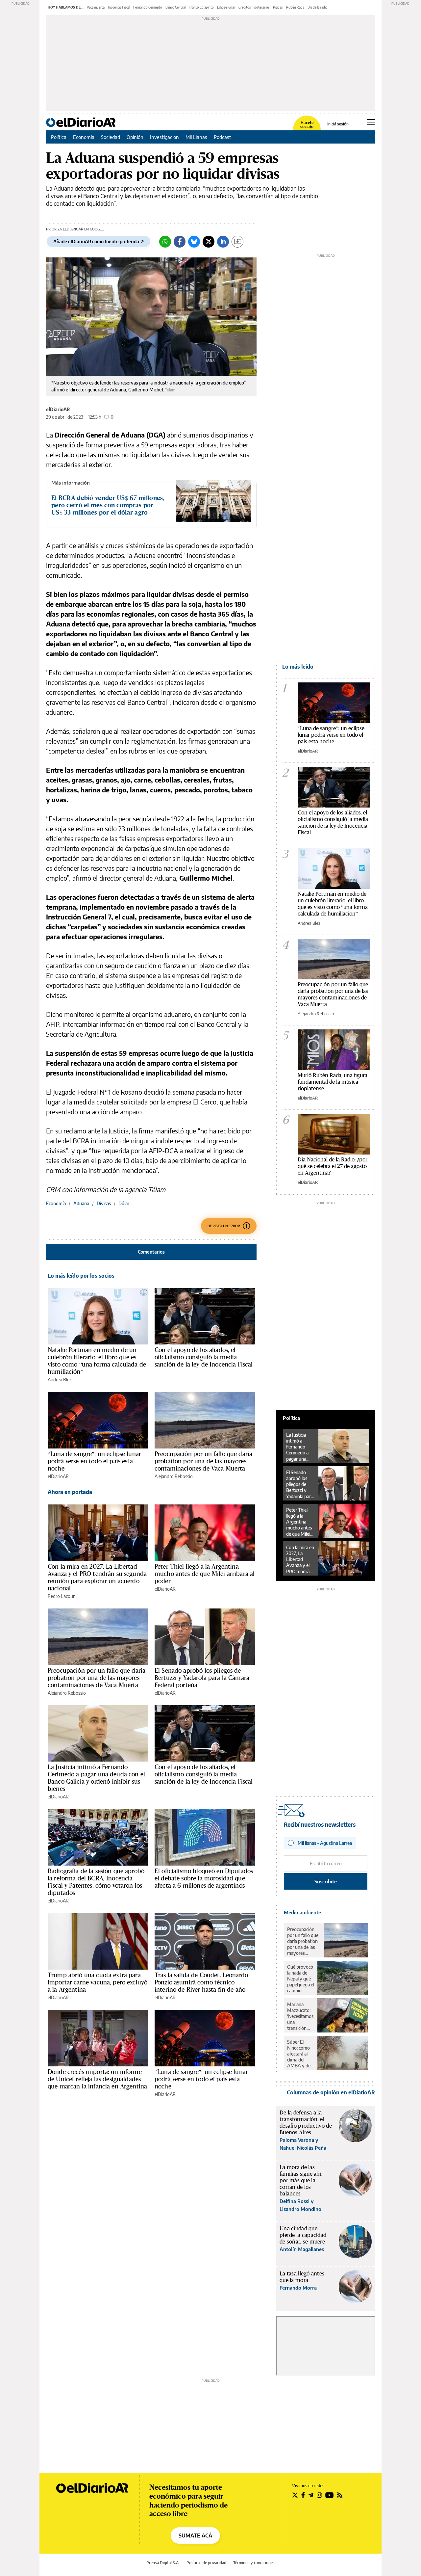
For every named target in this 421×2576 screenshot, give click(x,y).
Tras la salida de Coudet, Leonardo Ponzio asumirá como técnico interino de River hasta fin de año (201, 1982)
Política (59, 137)
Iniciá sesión (338, 124)
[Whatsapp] (165, 242)
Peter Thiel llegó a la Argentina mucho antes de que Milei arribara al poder (205, 1574)
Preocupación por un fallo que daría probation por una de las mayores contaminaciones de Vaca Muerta (203, 1461)
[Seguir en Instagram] (319, 2495)
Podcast (223, 137)
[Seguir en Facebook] (303, 2495)
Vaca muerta (96, 7)
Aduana (81, 1203)
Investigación (164, 137)
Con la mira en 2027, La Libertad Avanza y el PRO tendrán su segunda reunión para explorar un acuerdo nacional (97, 1577)
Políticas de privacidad (206, 2563)
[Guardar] (237, 242)
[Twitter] (209, 242)
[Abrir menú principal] (371, 122)
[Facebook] (180, 242)
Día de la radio (318, 7)
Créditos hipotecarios (254, 7)
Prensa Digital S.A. (163, 2563)
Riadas (278, 7)
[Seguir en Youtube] (330, 2495)
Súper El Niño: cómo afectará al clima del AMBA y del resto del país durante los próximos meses (300, 2054)
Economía (84, 137)
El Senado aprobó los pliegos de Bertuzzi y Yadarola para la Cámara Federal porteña (202, 1678)
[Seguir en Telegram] (311, 2495)
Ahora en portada (70, 1492)
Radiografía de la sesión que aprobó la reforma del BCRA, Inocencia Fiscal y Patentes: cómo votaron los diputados (96, 1882)
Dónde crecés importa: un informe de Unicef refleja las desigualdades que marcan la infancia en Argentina (97, 2079)
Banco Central (175, 7)
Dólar (124, 1203)
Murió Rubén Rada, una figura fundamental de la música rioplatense (333, 1082)
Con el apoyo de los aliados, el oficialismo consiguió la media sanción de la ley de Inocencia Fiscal (204, 1357)
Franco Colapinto (201, 7)
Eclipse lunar (226, 7)
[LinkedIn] (223, 242)
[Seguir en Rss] (340, 2495)
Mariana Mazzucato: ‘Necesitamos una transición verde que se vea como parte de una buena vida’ (300, 2016)
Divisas (104, 1203)
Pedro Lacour (61, 1596)
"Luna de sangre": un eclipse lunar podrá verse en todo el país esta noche (331, 735)
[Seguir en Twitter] (295, 2495)
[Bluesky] (194, 242)
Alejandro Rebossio (174, 1476)
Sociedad (111, 137)
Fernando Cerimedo (148, 7)
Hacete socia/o (307, 125)
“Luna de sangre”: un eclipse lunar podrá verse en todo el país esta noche (94, 1461)
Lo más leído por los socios (81, 1276)
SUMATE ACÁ (195, 2536)
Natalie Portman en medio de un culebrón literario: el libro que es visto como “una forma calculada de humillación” (97, 1361)
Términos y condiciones (254, 2563)
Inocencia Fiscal (119, 7)
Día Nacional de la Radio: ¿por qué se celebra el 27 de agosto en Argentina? (333, 1166)
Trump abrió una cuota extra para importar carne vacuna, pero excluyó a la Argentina (98, 1982)
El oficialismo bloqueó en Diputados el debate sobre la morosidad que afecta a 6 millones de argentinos (204, 1878)
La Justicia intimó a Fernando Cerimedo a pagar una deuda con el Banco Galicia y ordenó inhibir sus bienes (96, 1778)
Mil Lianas (196, 137)
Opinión (135, 137)
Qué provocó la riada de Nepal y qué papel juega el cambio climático (301, 1979)
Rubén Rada (295, 7)
